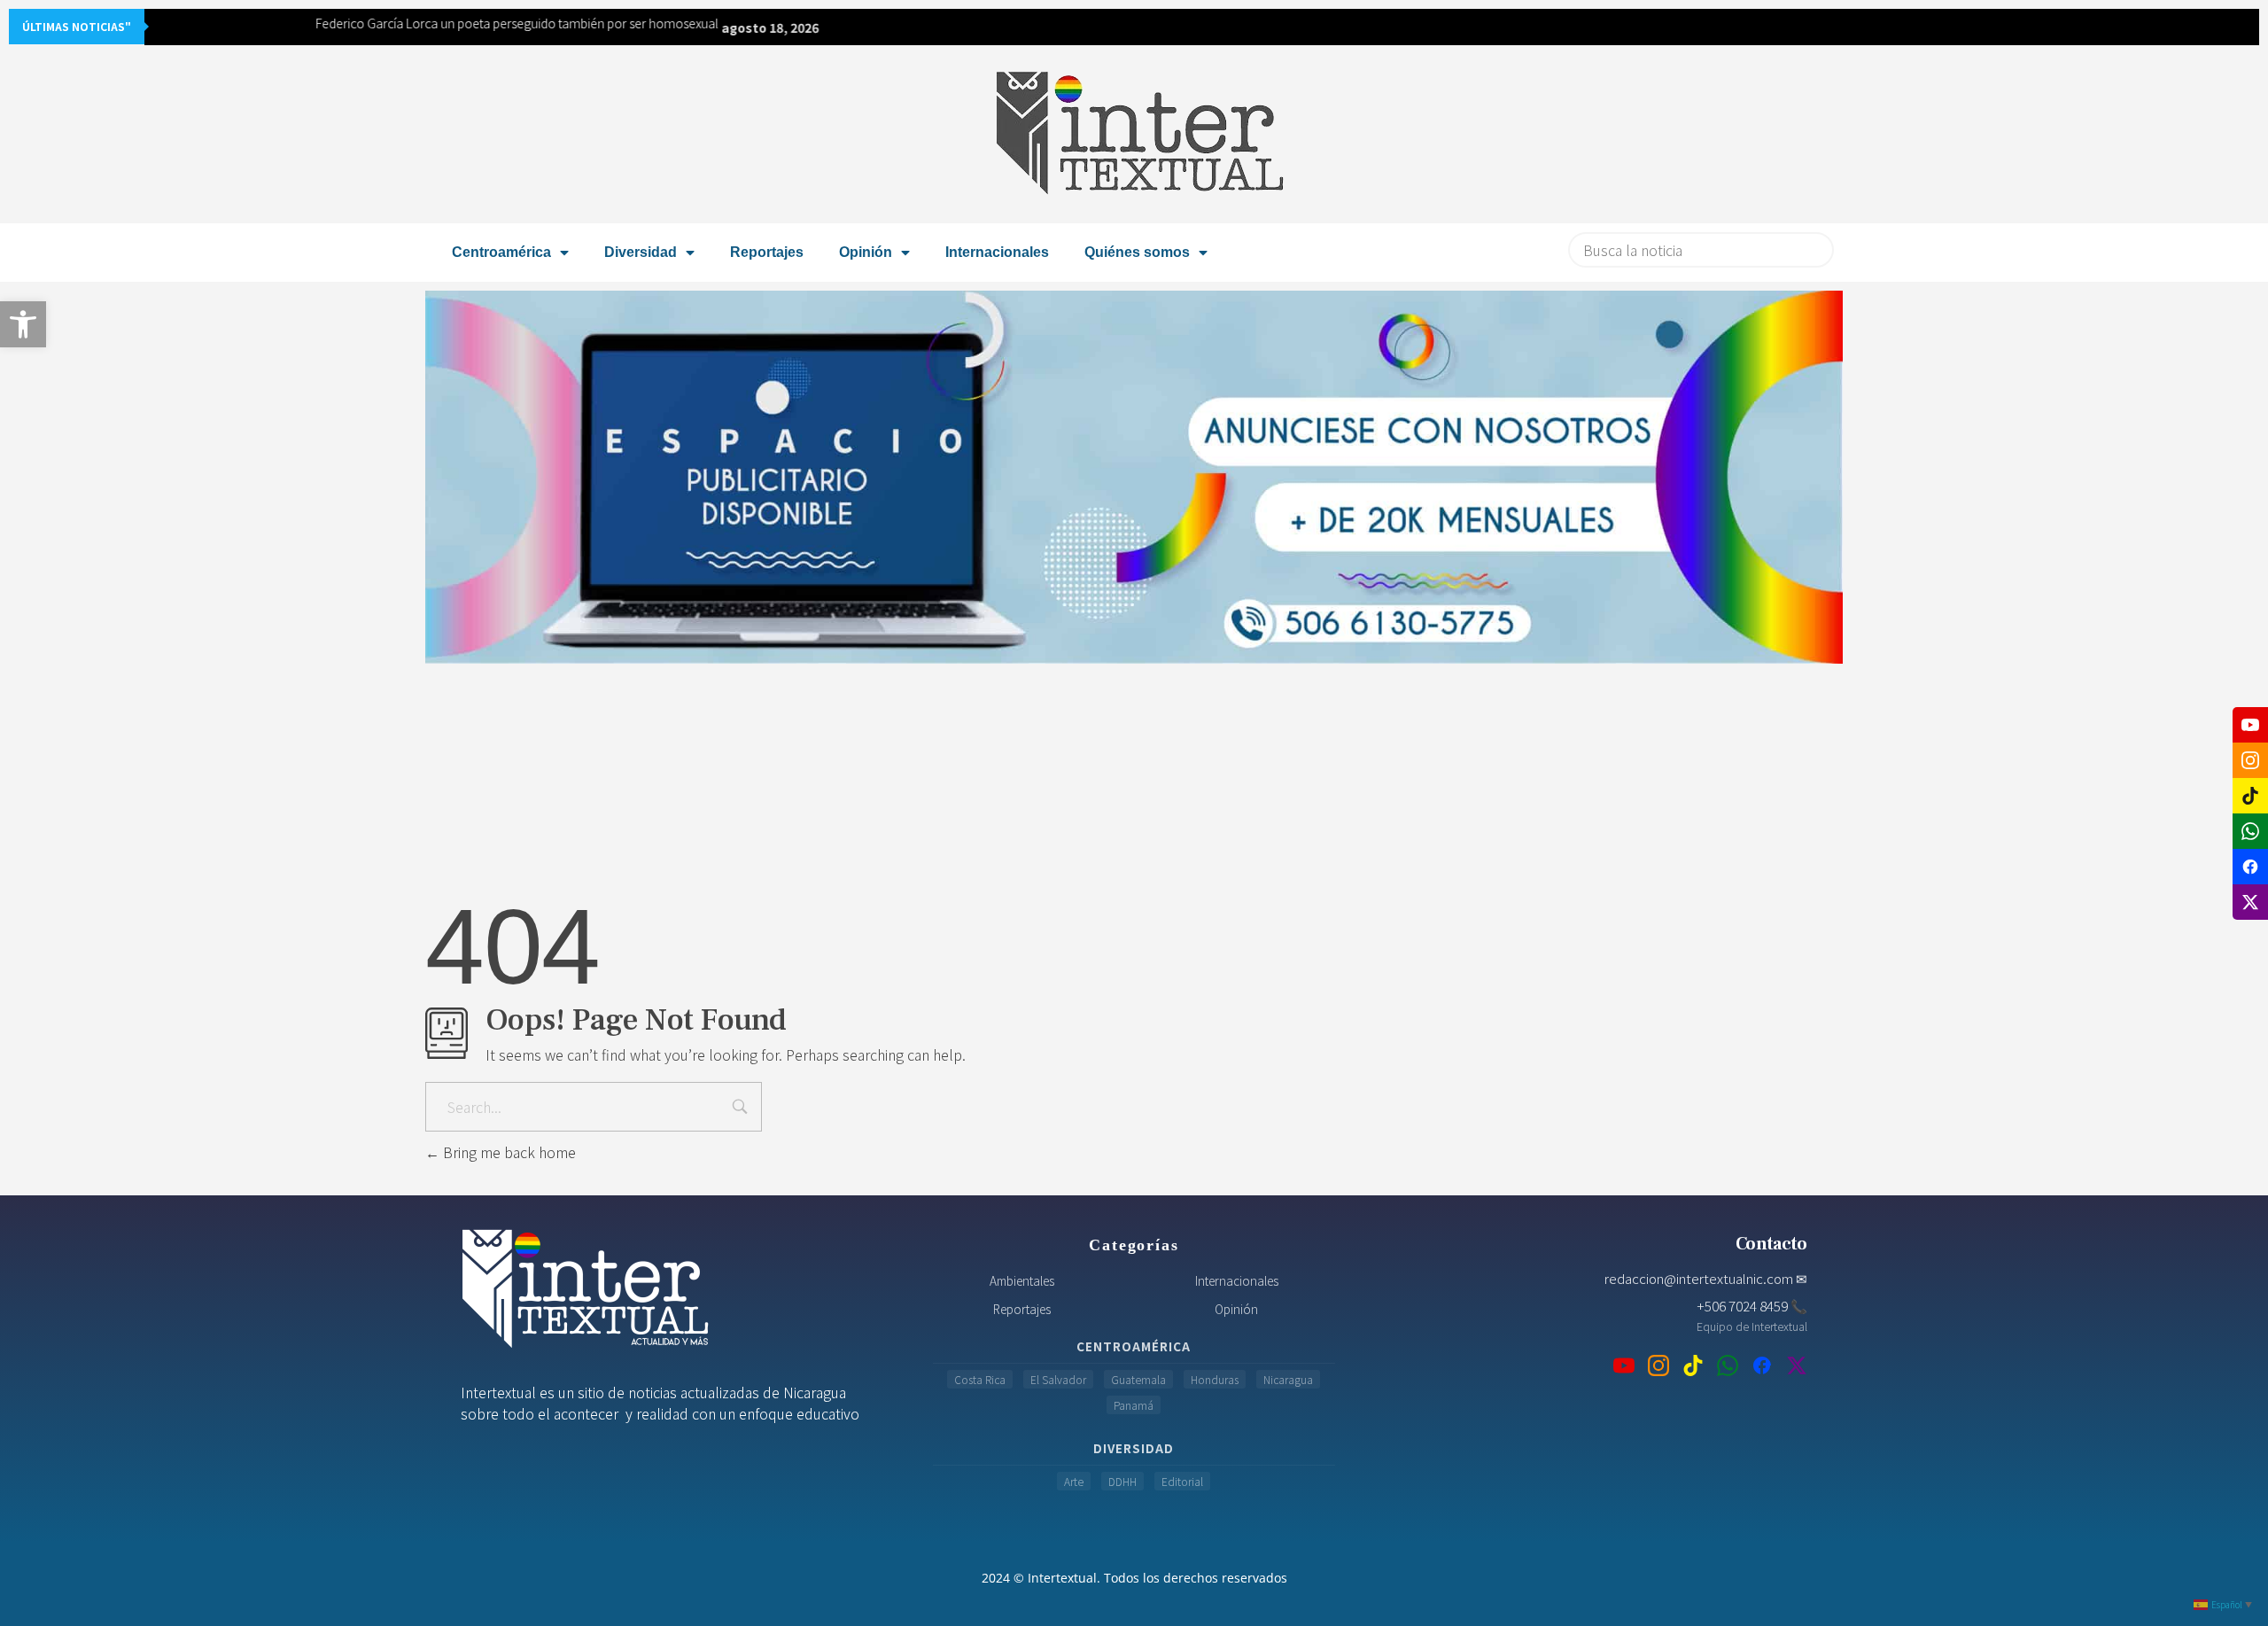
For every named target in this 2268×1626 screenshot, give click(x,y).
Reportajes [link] (767, 252)
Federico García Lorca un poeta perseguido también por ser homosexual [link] (359, 23)
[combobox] (1701, 250)
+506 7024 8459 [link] (1752, 1305)
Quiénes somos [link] (1137, 252)
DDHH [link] (1122, 1481)
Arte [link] (1074, 1481)
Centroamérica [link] (501, 252)
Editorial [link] (1182, 1481)
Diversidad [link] (641, 252)
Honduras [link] (1215, 1379)
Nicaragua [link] (1288, 1379)
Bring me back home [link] (508, 1152)
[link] (23, 324)
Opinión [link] (866, 252)
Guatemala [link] (1138, 1379)
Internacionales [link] (997, 252)
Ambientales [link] (1022, 1280)
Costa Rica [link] (980, 1379)
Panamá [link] (1134, 1405)
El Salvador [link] (1058, 1379)
